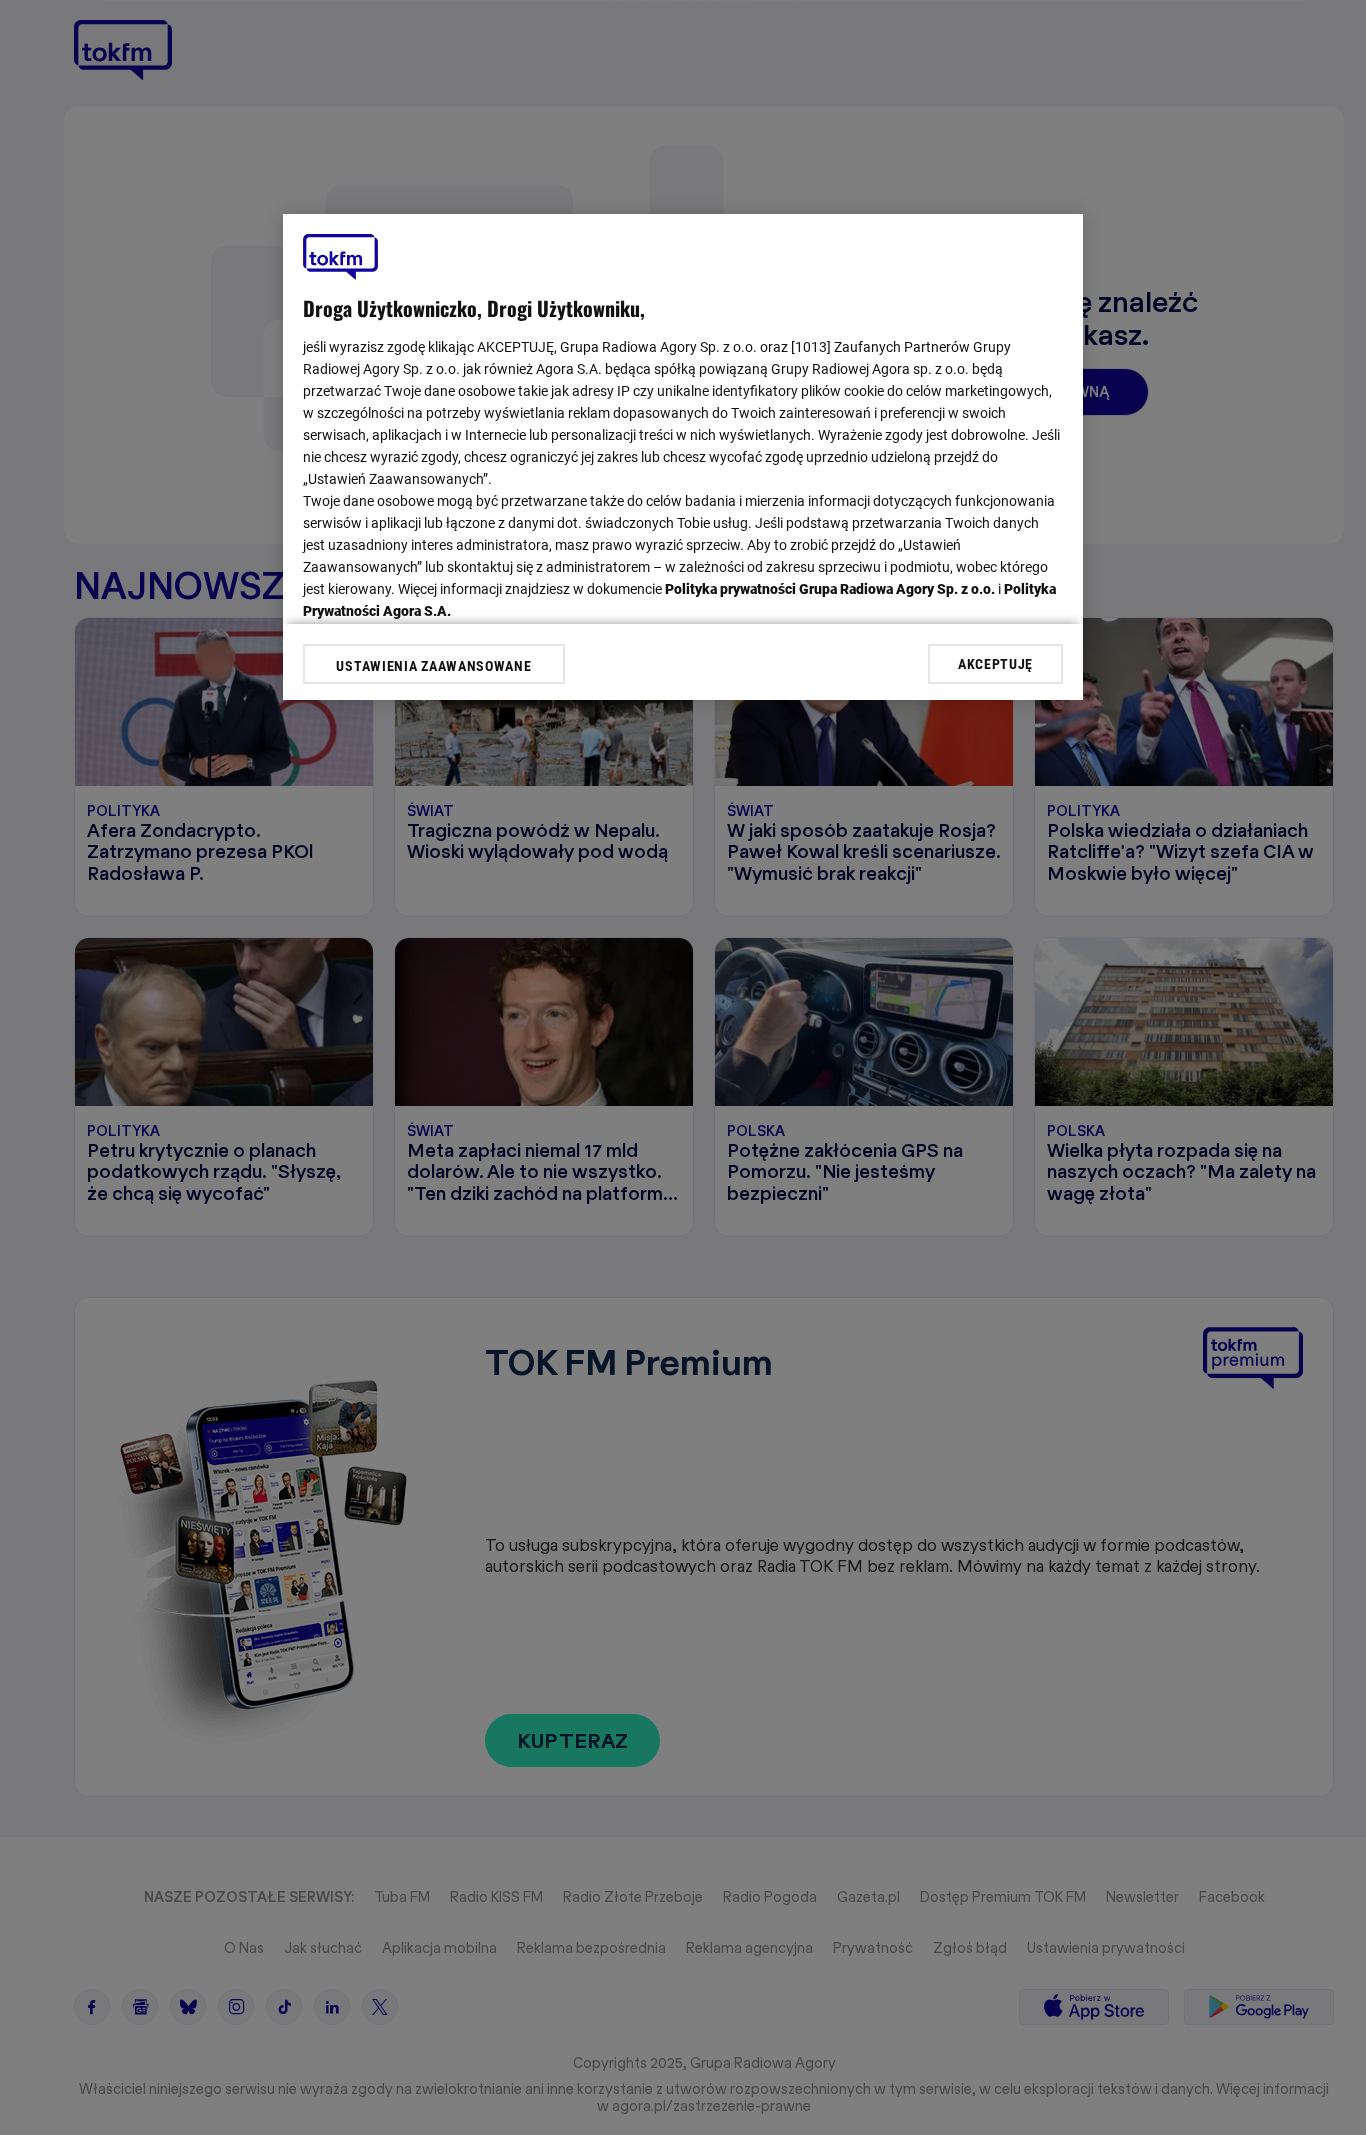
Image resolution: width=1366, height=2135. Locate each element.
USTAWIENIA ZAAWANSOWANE (433, 666)
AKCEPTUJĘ (995, 663)
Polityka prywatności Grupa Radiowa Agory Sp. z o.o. (830, 589)
